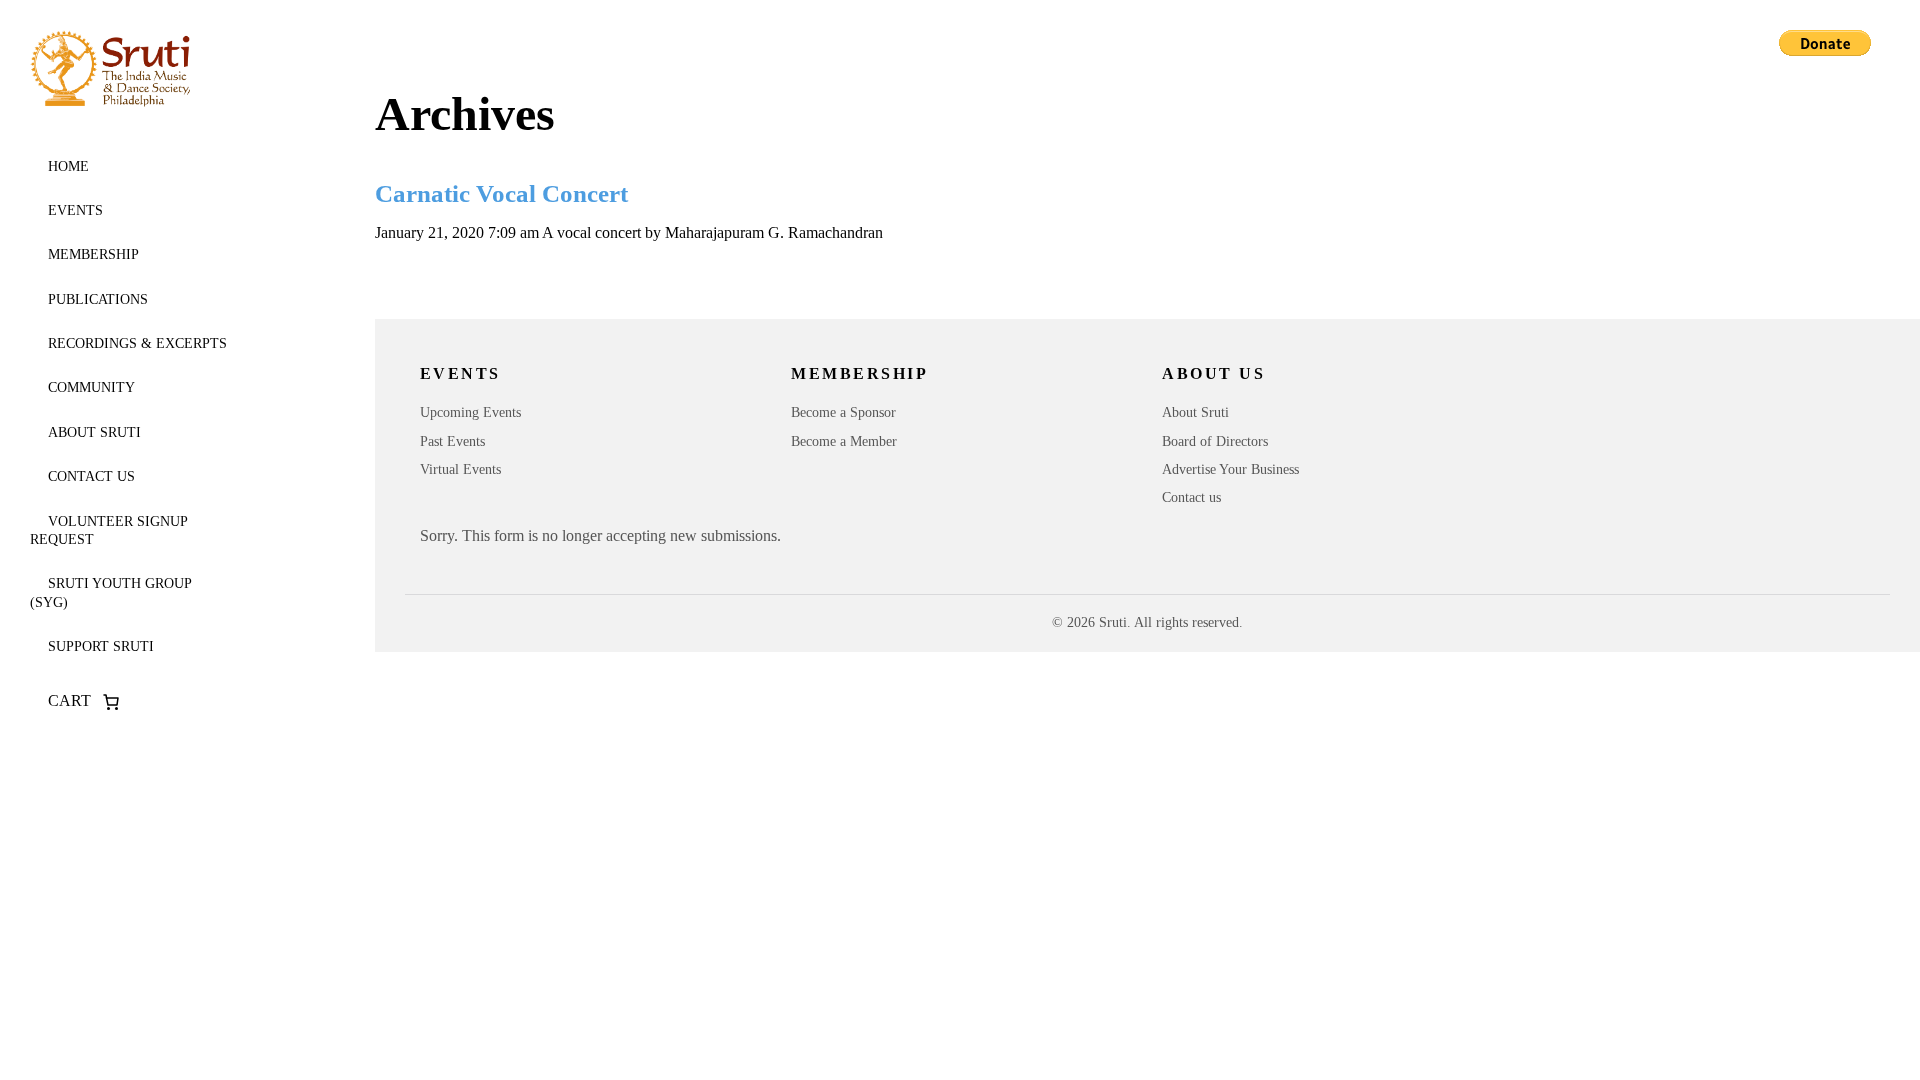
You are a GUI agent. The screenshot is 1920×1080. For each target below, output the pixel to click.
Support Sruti (101, 646)
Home (68, 166)
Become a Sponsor (843, 412)
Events (75, 210)
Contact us (91, 476)
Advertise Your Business (1230, 469)
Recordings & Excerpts (137, 343)
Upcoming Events (470, 412)
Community (91, 387)
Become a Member (844, 441)
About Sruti (94, 432)
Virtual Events (460, 469)
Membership (93, 254)
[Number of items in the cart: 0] (111, 702)
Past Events (452, 441)
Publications (98, 299)
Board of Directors (1215, 441)
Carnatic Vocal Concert (501, 193)
